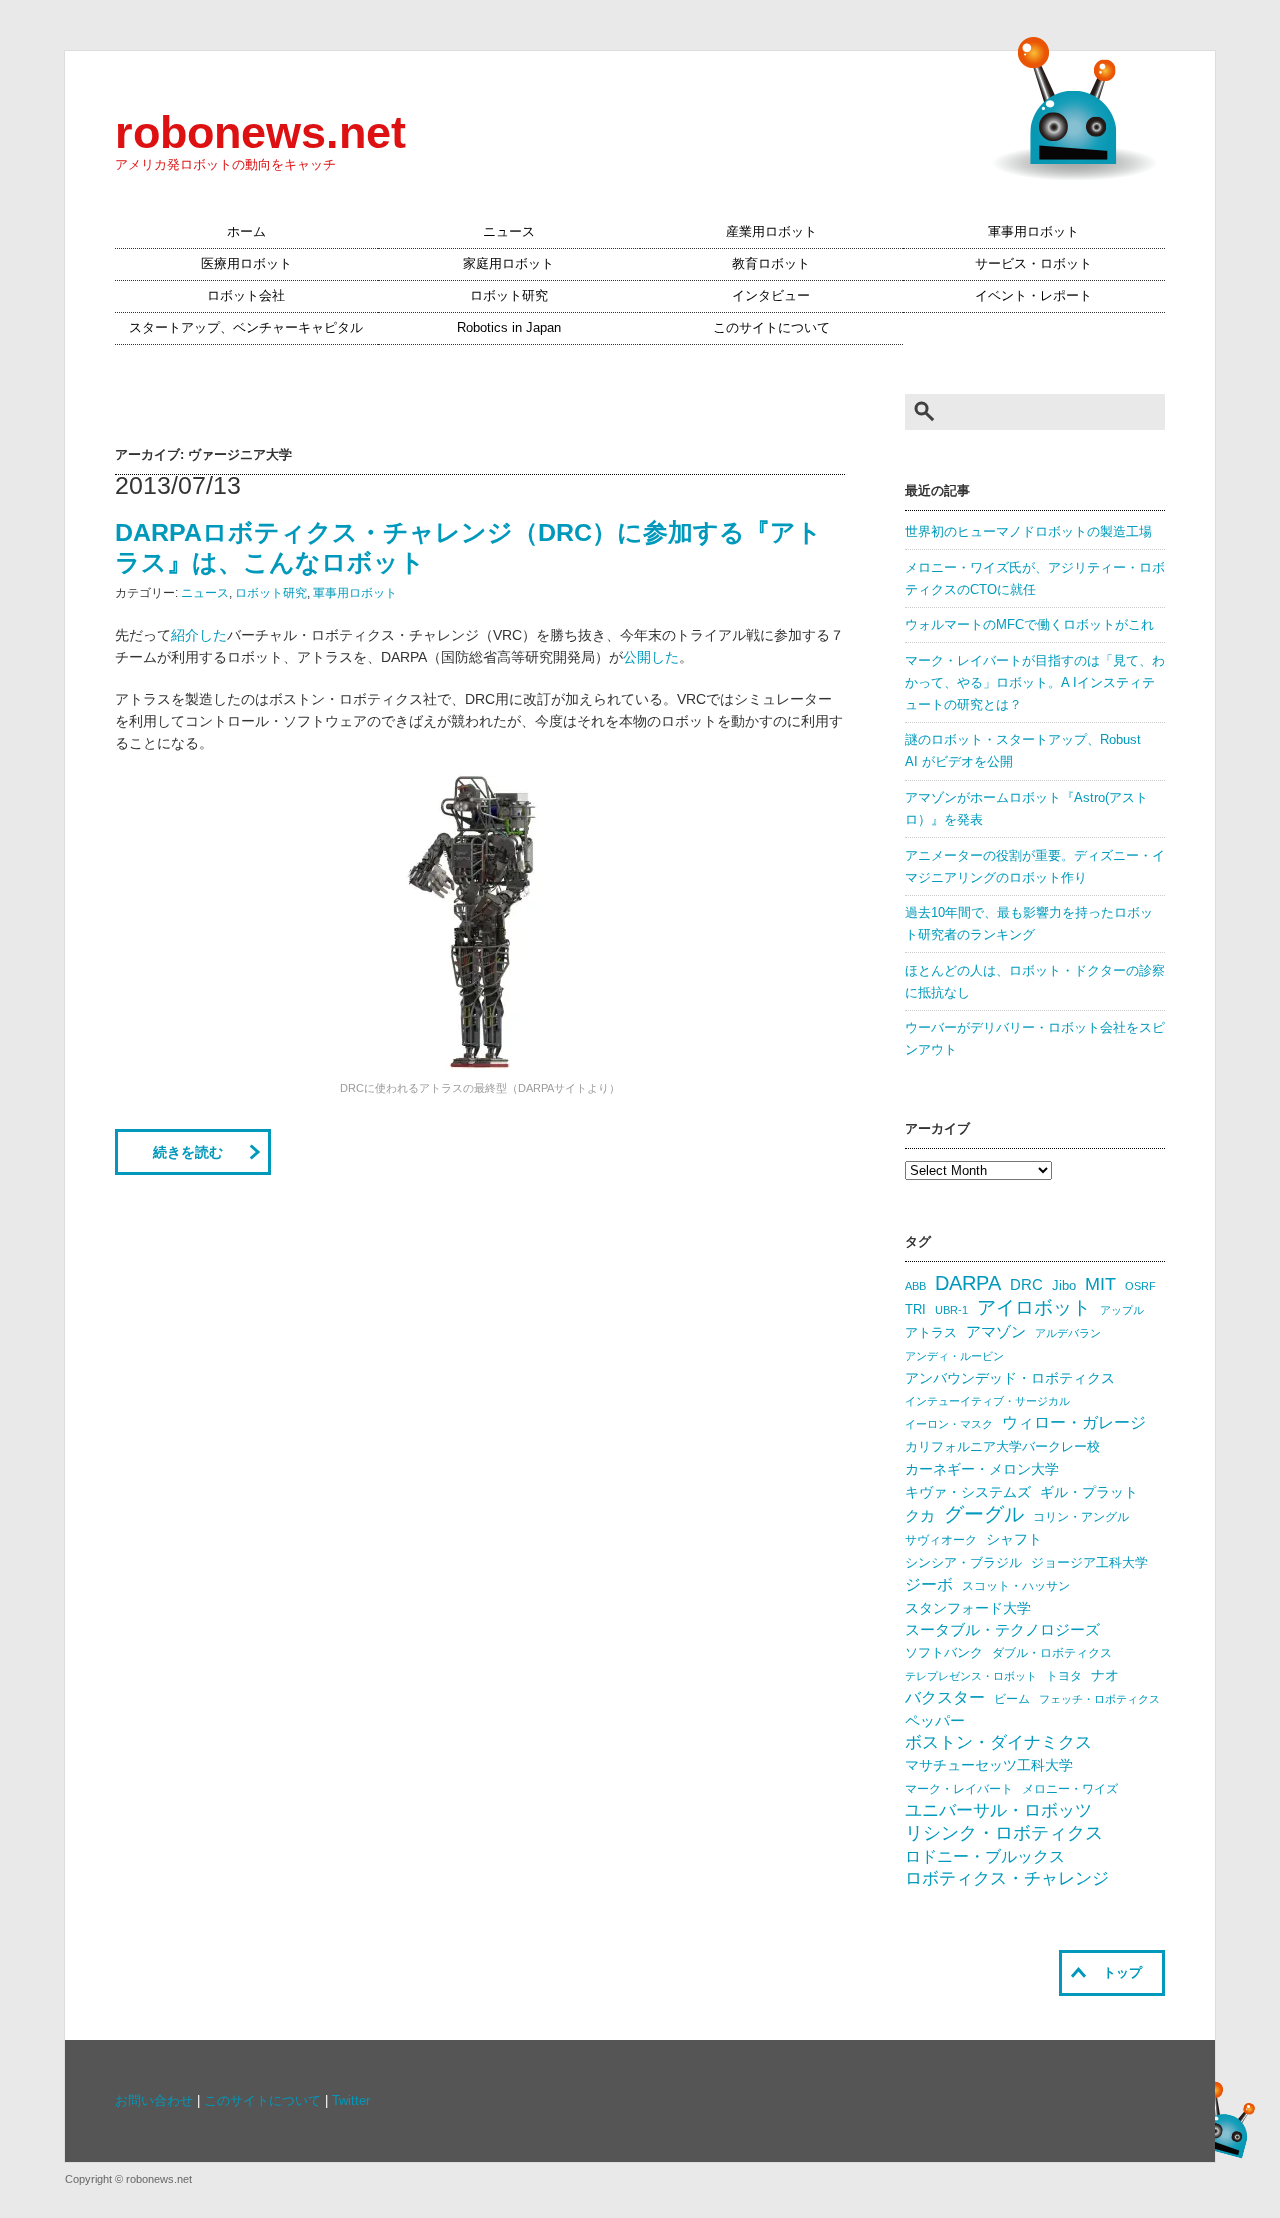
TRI (915, 1309)
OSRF (1140, 1286)
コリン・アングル (1081, 1517)
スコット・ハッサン (1016, 1586)
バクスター (945, 1697)
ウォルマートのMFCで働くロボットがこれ (1029, 625)
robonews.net (260, 132)
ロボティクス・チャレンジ (1007, 1878)
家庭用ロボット (508, 264)
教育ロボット (771, 264)
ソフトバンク (944, 1652)
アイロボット (1034, 1307)
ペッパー (935, 1721)
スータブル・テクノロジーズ (1002, 1630)
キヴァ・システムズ (968, 1492)
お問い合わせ (154, 2101)
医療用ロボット (246, 264)
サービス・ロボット (1033, 264)
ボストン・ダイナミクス (998, 1742)
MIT (1100, 1283)
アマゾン (996, 1331)
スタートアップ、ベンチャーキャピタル (246, 328)
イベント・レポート (1033, 296)
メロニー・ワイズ (1070, 1789)
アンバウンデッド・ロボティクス (1010, 1378)
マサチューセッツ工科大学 (989, 1765)
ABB (915, 1286)
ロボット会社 (246, 296)
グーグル (984, 1514)
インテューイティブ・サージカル (987, 1401)
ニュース (509, 232)
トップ (1122, 1973)
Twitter (351, 2101)
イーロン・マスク (949, 1424)
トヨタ (1064, 1676)
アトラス (931, 1332)
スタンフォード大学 (968, 1608)
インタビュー (771, 296)
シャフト (1014, 1539)
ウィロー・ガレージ (1074, 1422)
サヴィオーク (941, 1540)
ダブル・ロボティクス (1052, 1653)
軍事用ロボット (1033, 232)
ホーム (246, 232)
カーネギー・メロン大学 (982, 1469)
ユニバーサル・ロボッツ (998, 1810)
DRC (1026, 1285)
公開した (651, 657)
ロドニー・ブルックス (985, 1856)
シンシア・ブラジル (963, 1562)
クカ (920, 1516)
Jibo (1064, 1285)
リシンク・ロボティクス (1004, 1833)
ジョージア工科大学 (1089, 1562)
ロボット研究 (509, 296)
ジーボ (929, 1584)
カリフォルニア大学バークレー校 (1002, 1446)
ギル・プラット (1089, 1492)
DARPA (968, 1283)
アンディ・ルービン (954, 1356)
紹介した (199, 635)
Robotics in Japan (509, 328)
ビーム (1012, 1699)
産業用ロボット (771, 232)
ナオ (1105, 1675)
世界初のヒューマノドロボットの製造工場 (1028, 532)
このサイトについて (771, 328)
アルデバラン (1068, 1333)
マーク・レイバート (959, 1789)
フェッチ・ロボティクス (1099, 1699)
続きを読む (188, 1152)
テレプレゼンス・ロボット (971, 1676)
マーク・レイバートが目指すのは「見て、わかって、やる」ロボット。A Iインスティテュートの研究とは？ (1035, 683)
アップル (1122, 1310)
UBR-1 (951, 1310)
